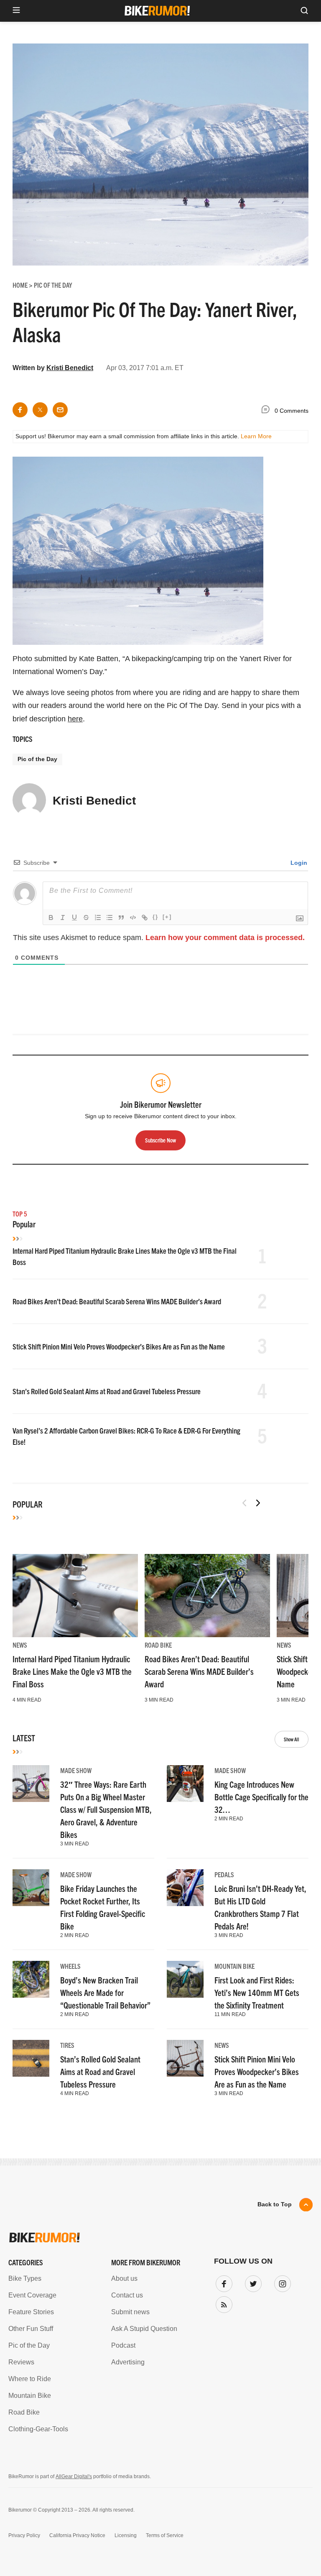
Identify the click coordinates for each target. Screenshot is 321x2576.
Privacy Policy (24, 2535)
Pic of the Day (37, 759)
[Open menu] (16, 11)
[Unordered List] (110, 917)
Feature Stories (31, 2312)
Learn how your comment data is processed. (225, 938)
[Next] (258, 1503)
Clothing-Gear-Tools (38, 2429)
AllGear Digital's (74, 2476)
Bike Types (25, 2278)
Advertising (128, 2362)
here (75, 719)
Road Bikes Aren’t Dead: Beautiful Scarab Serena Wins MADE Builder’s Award (117, 1301)
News (20, 1645)
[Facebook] (222, 2282)
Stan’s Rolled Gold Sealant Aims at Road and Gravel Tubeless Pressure (107, 1391)
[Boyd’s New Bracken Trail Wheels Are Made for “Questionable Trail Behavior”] (31, 1979)
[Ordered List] (98, 917)
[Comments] (267, 411)
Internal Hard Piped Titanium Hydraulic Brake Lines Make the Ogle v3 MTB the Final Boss (72, 1671)
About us (124, 2278)
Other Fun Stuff (31, 2329)
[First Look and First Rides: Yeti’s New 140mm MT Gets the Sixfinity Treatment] (185, 1979)
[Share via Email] (60, 410)
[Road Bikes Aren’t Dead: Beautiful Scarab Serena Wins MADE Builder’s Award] (207, 1596)
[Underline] (74, 917)
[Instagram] (281, 2282)
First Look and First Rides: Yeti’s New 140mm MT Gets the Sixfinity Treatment (257, 1992)
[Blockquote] (121, 917)
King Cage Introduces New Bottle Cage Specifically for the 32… (261, 1797)
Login (298, 863)
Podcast (123, 2345)
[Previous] (245, 1503)
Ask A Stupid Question (144, 2329)
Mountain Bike (234, 1966)
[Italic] (63, 917)
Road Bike (158, 1645)
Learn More (256, 436)
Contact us (127, 2295)
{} (155, 917)
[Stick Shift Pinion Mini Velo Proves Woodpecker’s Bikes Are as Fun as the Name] (185, 2058)
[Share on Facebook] (20, 410)
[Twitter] (252, 2282)
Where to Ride (30, 2379)
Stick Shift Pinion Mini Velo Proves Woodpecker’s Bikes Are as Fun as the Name (119, 1346)
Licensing (126, 2535)
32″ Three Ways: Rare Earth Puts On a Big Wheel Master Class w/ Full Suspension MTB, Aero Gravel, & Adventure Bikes (106, 1809)
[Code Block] (133, 917)
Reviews (21, 2362)
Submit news (130, 2312)
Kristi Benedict (70, 368)
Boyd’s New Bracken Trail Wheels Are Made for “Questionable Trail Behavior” (105, 1992)
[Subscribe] (222, 2303)
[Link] (145, 917)
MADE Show (76, 1770)
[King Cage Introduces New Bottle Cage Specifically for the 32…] (185, 1784)
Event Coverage (32, 2295)
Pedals (224, 1874)
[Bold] (51, 917)
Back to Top (275, 2204)
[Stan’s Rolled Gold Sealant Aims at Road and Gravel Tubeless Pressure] (31, 2058)
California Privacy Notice (77, 2535)
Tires (67, 2045)
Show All (292, 1739)
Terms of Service (165, 2535)
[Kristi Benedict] (29, 804)
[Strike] (86, 917)
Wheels (70, 1966)
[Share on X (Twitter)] (40, 410)
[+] (167, 917)
